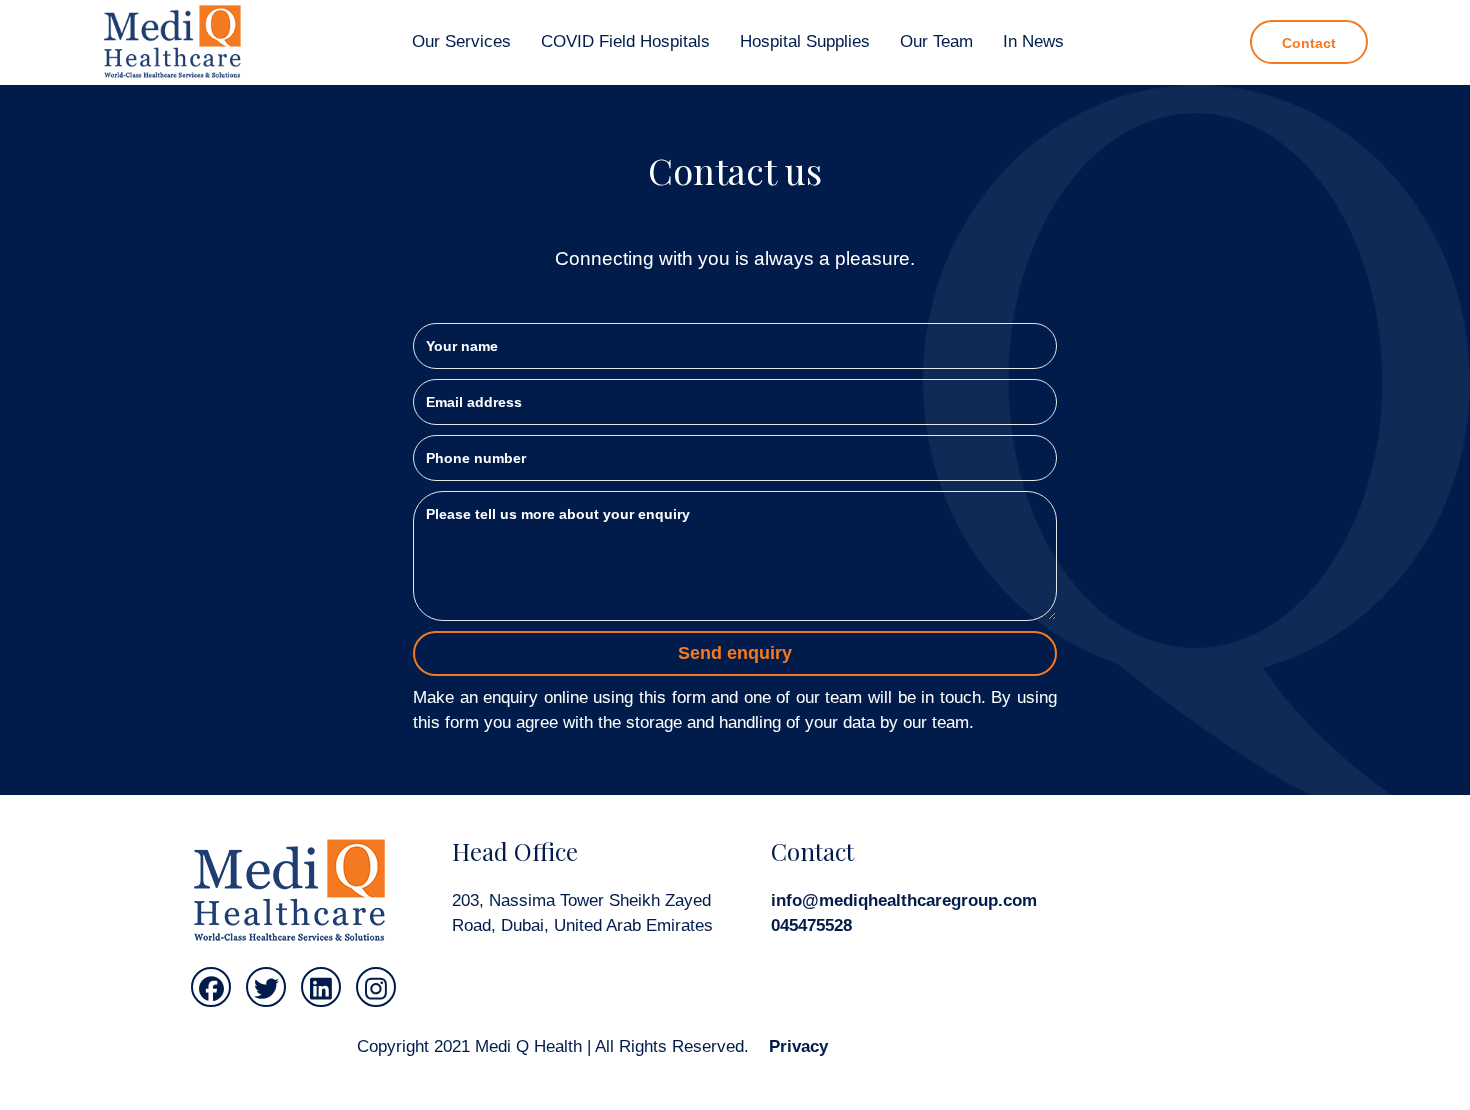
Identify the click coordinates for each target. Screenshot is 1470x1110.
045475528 (811, 925)
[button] (211, 987)
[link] (461, 42)
